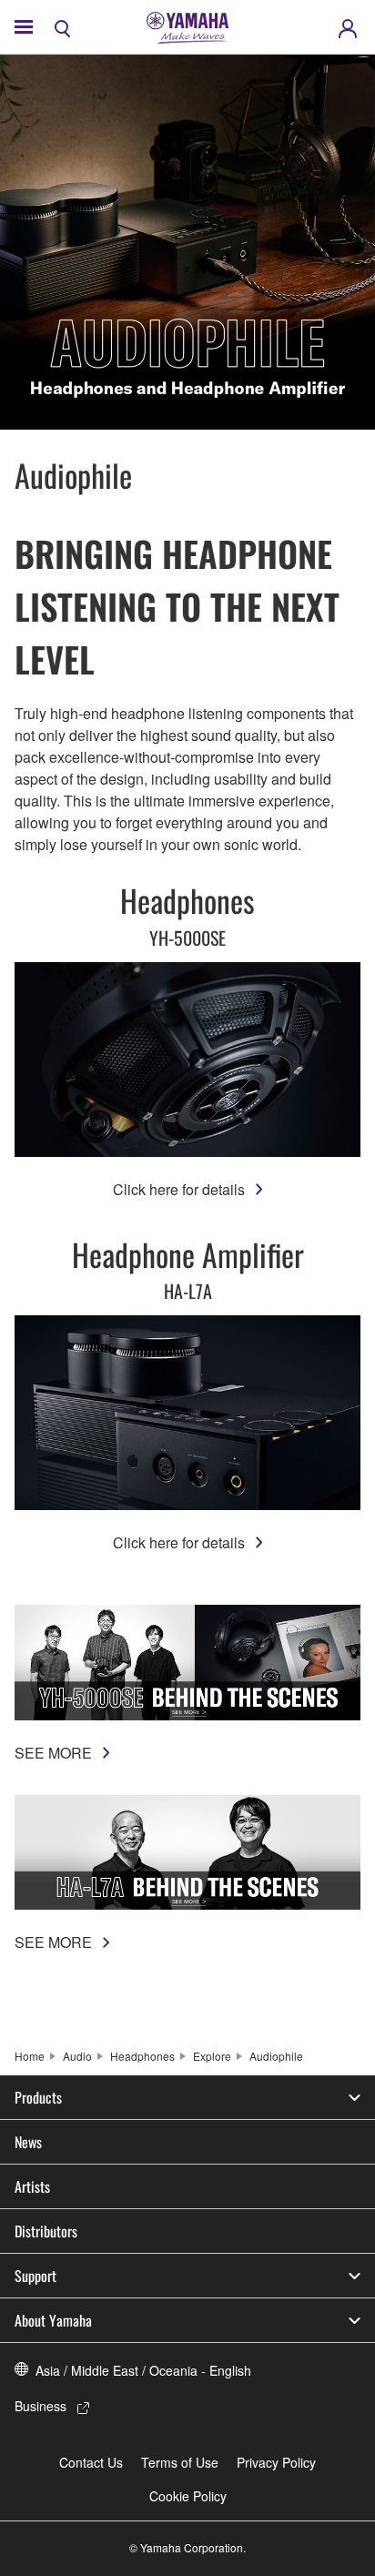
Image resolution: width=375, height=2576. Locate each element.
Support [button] (35, 2276)
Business (41, 2406)
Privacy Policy (276, 2462)
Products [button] (38, 2097)
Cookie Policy (188, 2496)
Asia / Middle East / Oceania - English (143, 2370)
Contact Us (91, 2462)
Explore (212, 2056)
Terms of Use (180, 2462)
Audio (77, 2056)
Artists (32, 2186)
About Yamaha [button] (53, 2320)
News (28, 2142)
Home (30, 2056)
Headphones (142, 2056)
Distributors (46, 2231)
